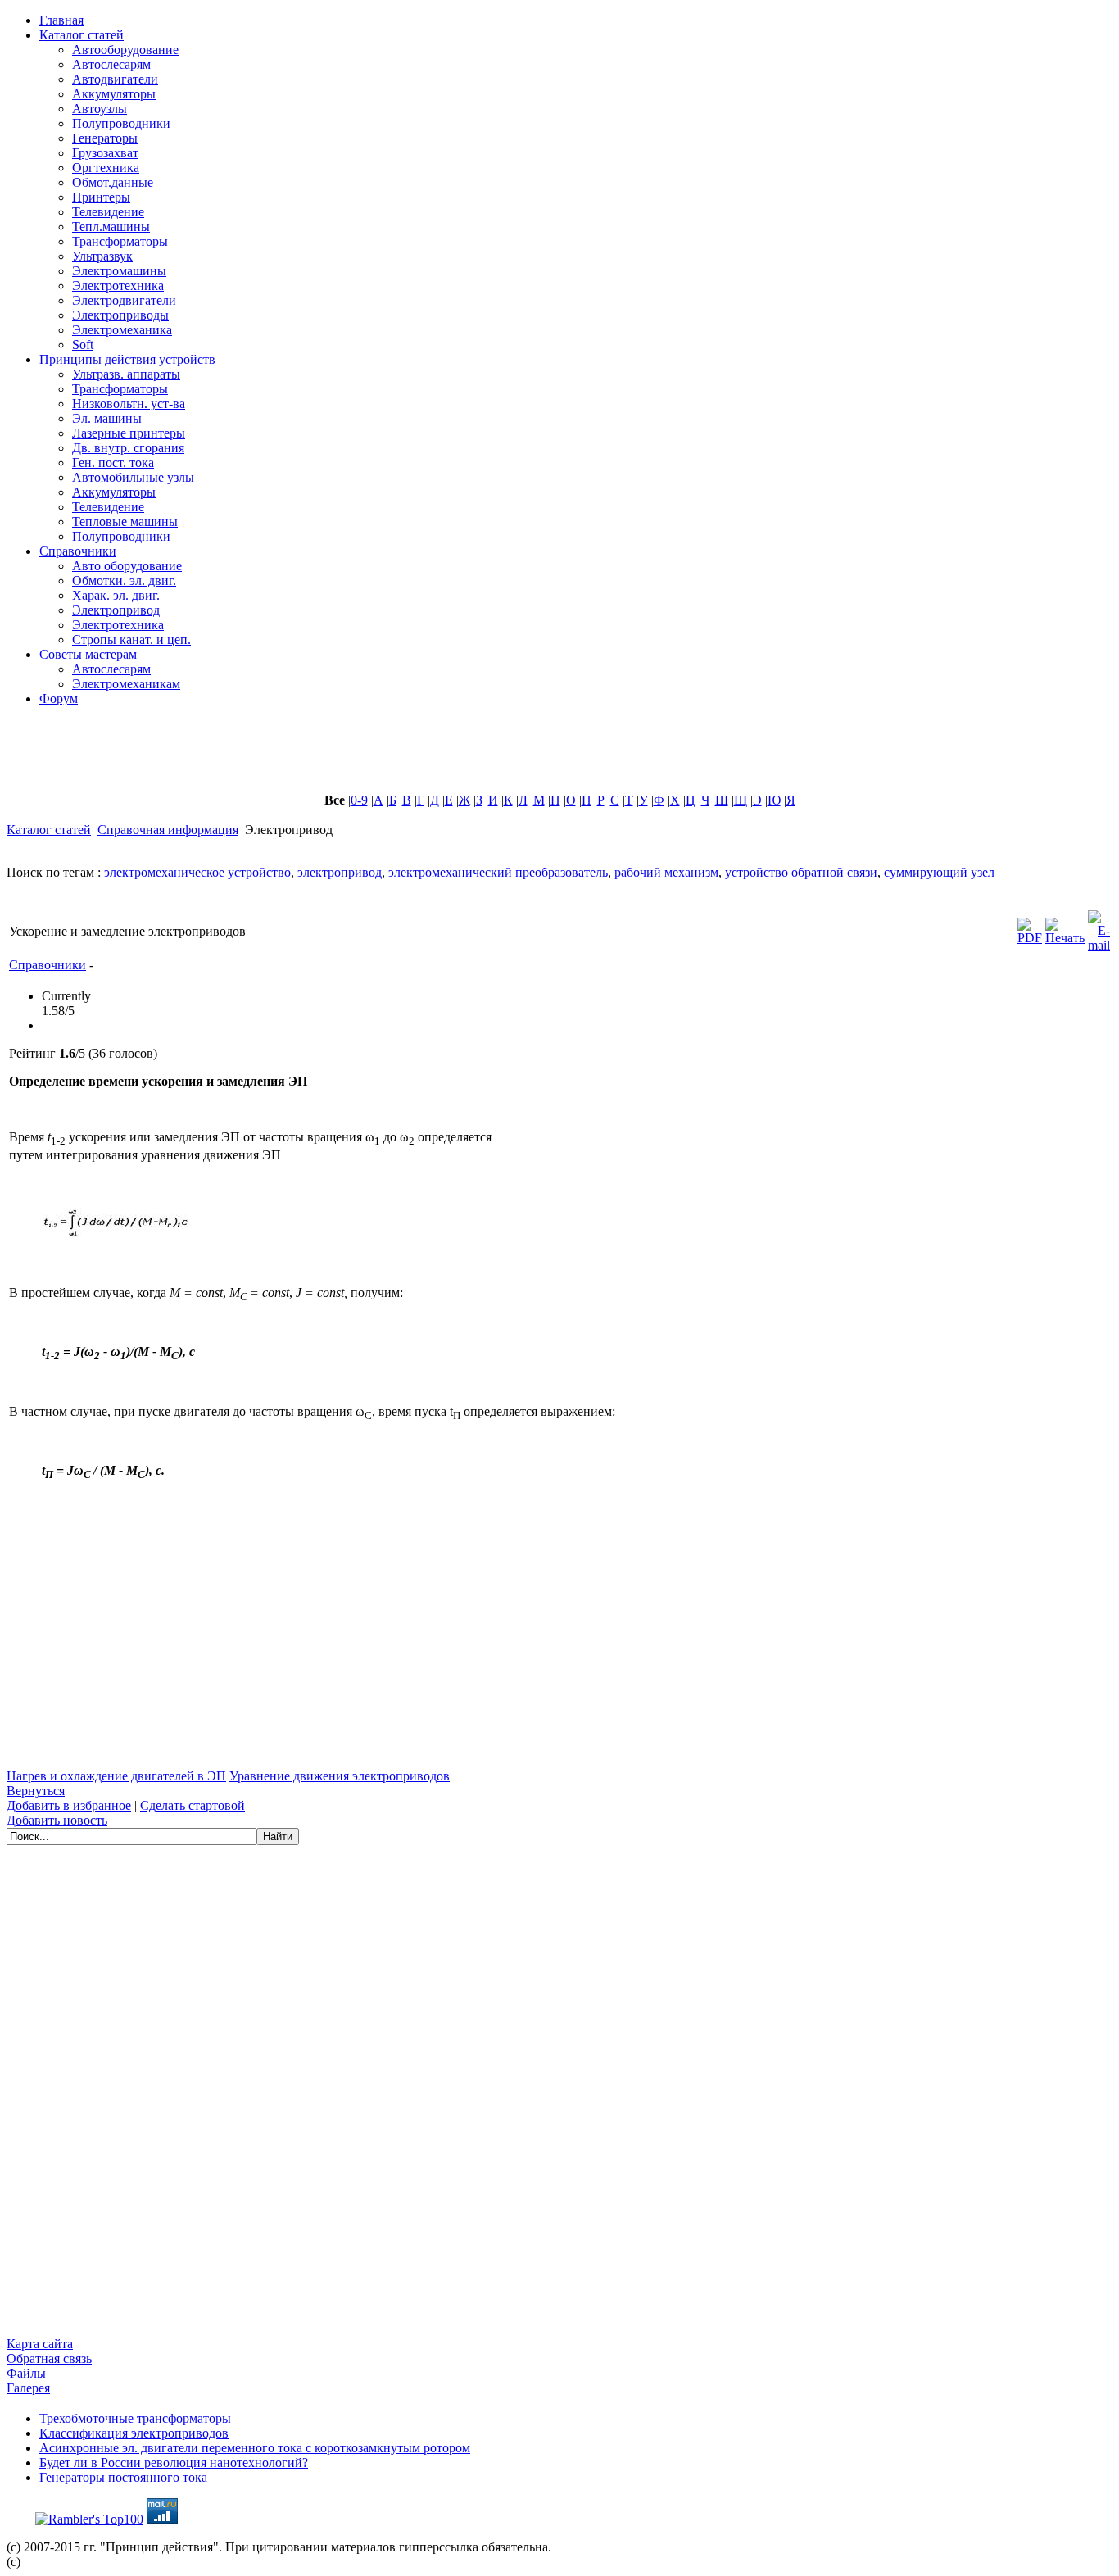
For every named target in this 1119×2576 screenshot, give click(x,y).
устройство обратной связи (801, 872)
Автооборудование (125, 50)
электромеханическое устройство (197, 872)
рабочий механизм (666, 872)
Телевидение (108, 212)
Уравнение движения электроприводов (340, 1776)
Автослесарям (111, 64)
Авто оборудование (127, 566)
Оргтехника (106, 168)
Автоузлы (100, 109)
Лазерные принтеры (129, 433)
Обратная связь (49, 2358)
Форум (59, 698)
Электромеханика (122, 330)
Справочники (78, 551)
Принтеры (101, 197)
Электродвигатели (124, 300)
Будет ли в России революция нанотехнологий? (174, 2463)
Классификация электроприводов (134, 2433)
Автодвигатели (115, 79)
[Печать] (1065, 927)
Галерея (28, 2388)
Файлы (26, 2373)
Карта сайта (40, 2344)
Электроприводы (120, 315)
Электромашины (119, 271)
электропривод (340, 872)
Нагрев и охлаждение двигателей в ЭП (116, 1776)
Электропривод (116, 610)
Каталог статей (82, 35)
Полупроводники (121, 123)
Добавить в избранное (69, 1805)
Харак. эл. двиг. (116, 595)
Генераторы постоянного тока (123, 2477)
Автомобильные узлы (133, 477)
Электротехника (118, 286)
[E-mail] (1099, 927)
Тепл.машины (111, 227)
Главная (61, 20)
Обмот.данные (113, 182)
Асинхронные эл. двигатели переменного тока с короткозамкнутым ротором (255, 2448)
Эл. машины (107, 418)
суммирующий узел (939, 872)
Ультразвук (102, 256)
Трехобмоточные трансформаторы (135, 2418)
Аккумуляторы (114, 94)
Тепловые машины (125, 522)
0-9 (359, 800)
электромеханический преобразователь (498, 872)
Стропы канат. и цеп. (131, 639)
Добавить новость (57, 1820)
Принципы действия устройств (127, 359)
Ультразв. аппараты (126, 374)
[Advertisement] (404, 756)
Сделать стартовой (193, 1805)
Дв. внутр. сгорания (128, 448)
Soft (83, 345)
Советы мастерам (88, 654)
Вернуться (36, 1791)
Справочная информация (168, 830)
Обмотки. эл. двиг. (124, 581)
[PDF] (1030, 927)
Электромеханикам (126, 684)
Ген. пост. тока (113, 463)
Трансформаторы (120, 241)
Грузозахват (105, 153)
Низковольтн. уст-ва (129, 404)
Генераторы (105, 138)
